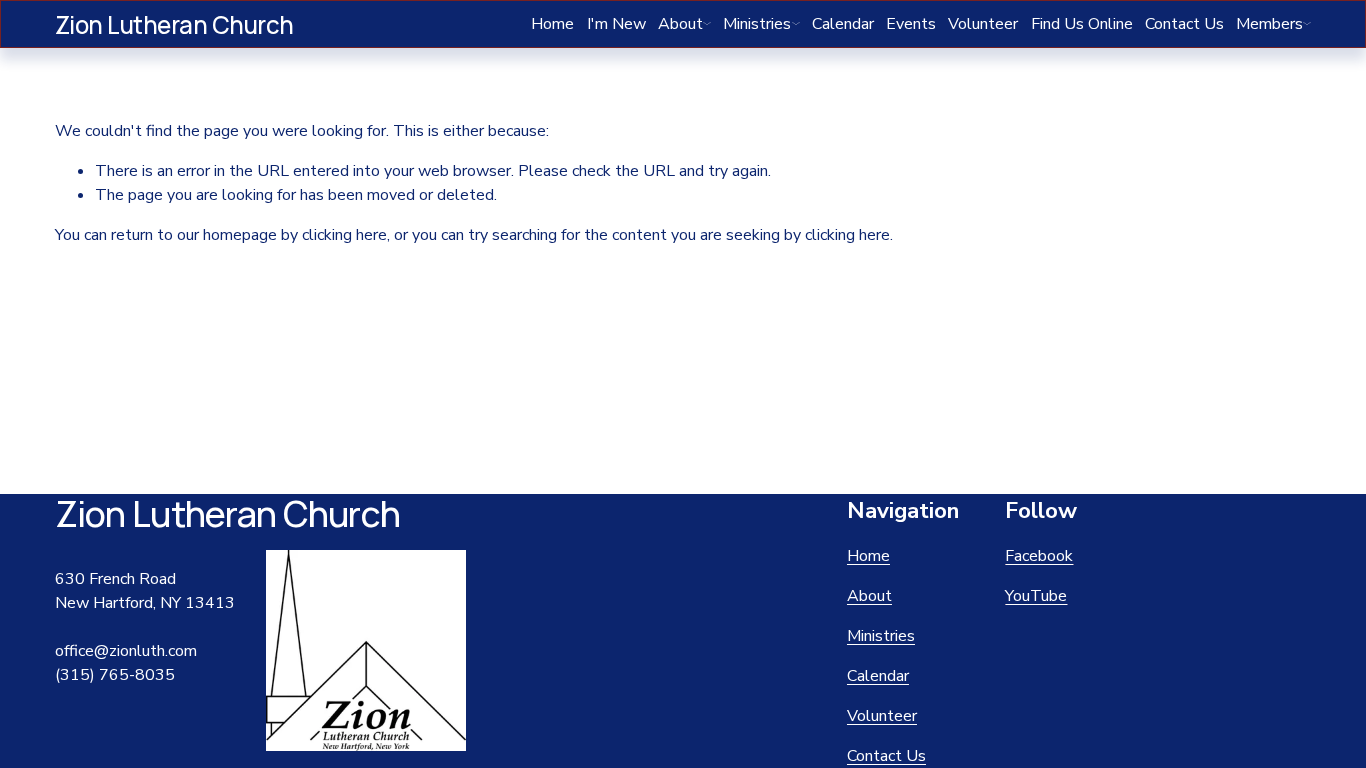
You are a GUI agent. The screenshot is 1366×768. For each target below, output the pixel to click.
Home (552, 24)
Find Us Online (1082, 24)
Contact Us (1184, 24)
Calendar (843, 24)
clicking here (344, 235)
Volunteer (983, 24)
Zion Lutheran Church (174, 24)
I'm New (616, 24)
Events (911, 24)
